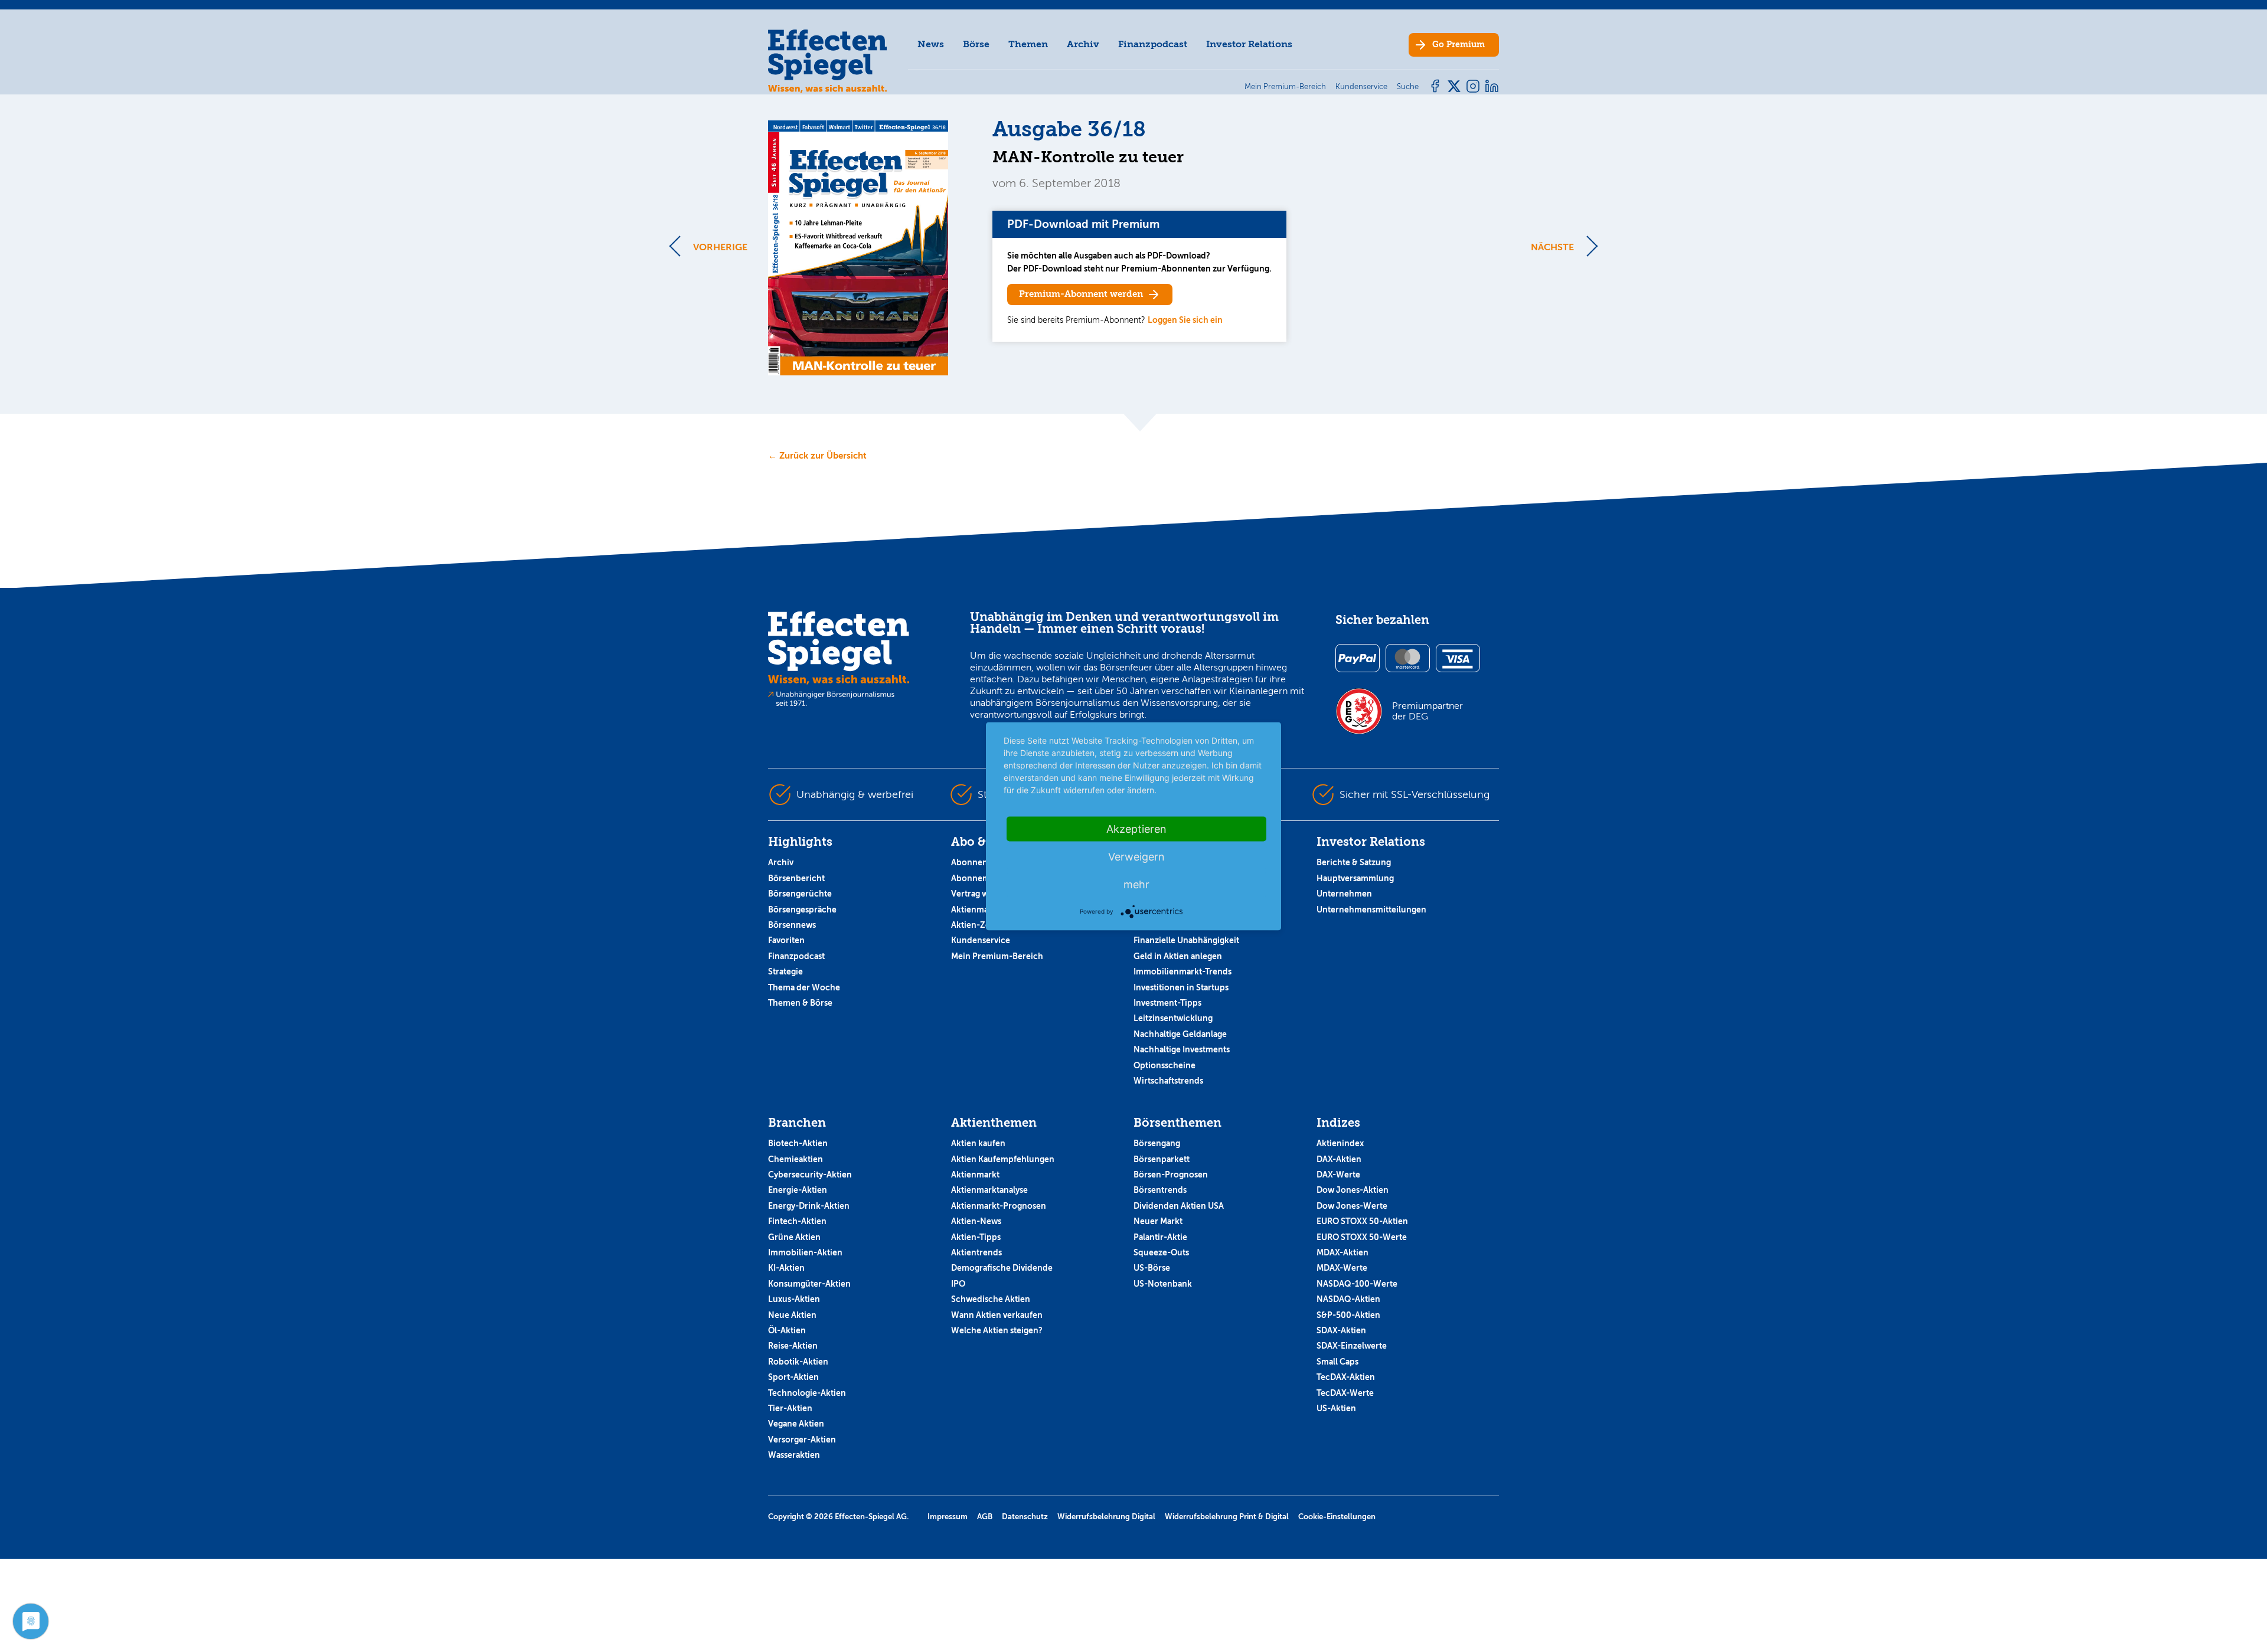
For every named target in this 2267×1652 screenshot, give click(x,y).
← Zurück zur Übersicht (817, 455)
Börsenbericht (796, 878)
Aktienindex (1340, 1143)
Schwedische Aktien (991, 1299)
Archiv (1083, 44)
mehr (1136, 884)
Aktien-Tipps (976, 1237)
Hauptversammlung (1355, 878)
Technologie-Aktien (807, 1393)
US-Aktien (1336, 1408)
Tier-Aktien (790, 1408)
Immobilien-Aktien (805, 1252)
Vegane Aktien (796, 1424)
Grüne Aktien (794, 1237)
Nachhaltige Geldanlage (1180, 1034)
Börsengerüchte (800, 894)
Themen (1028, 44)
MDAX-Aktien (1342, 1252)
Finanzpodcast (1153, 44)
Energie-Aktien (798, 1190)
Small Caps (1337, 1362)
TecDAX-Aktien (1346, 1377)
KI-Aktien (786, 1268)
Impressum (948, 1517)
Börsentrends (1160, 1190)
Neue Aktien (792, 1315)
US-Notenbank (1163, 1284)
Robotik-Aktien (798, 1362)
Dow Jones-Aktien (1353, 1190)
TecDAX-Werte (1345, 1393)
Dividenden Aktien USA (1179, 1206)
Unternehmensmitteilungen (1371, 910)
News (931, 44)
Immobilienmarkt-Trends (1183, 971)
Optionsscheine (1164, 1065)
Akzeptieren (1136, 828)
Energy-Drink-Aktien (809, 1206)
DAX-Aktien (1339, 1159)
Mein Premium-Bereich (997, 956)
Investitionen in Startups (1181, 987)
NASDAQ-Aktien (1348, 1299)
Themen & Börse (800, 1003)
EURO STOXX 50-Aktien (1362, 1221)
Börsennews (792, 925)
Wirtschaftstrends (1168, 1081)
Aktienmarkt (975, 1175)
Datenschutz (1025, 1517)
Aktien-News (976, 1221)
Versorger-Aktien (802, 1440)
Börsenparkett (1162, 1159)
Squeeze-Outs (1161, 1252)
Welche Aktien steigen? (997, 1330)
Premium (1458, 45)
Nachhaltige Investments (1182, 1049)
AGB (985, 1517)
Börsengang (1157, 1143)
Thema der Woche (804, 987)
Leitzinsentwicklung (1173, 1018)
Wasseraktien (794, 1455)
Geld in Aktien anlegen (1178, 956)
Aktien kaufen (978, 1143)
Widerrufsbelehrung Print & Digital (1227, 1517)
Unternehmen (1344, 894)
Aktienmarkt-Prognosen (999, 1206)
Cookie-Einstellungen (1337, 1517)
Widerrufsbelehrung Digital (1106, 1517)
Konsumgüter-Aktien (809, 1284)
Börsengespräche (802, 910)
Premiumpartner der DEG (1428, 711)
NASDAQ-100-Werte (1357, 1284)
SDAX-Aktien (1341, 1330)
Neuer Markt (1158, 1221)
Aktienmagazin (980, 910)
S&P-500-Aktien (1348, 1315)
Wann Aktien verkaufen (997, 1315)
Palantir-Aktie (1160, 1237)
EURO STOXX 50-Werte (1362, 1237)
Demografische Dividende (1002, 1268)
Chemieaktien (796, 1159)
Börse (976, 44)
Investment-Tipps (1167, 1003)
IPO (958, 1284)
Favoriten (786, 940)
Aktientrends (976, 1252)
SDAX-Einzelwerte (1352, 1346)
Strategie (785, 971)
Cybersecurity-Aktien (810, 1175)
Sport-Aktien (793, 1377)
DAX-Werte (1338, 1175)
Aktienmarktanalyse (989, 1190)
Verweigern (1136, 856)
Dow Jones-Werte (1352, 1206)
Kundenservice (981, 940)
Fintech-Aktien (797, 1221)
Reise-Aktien (793, 1346)
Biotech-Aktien (798, 1143)
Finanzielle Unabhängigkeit (1186, 940)
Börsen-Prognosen (1171, 1175)
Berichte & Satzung (1354, 862)
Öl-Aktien (787, 1330)
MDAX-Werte (1342, 1268)
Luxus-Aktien (794, 1299)
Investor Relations (1249, 44)
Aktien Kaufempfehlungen (1003, 1159)
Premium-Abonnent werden (1081, 294)
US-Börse (1152, 1268)
